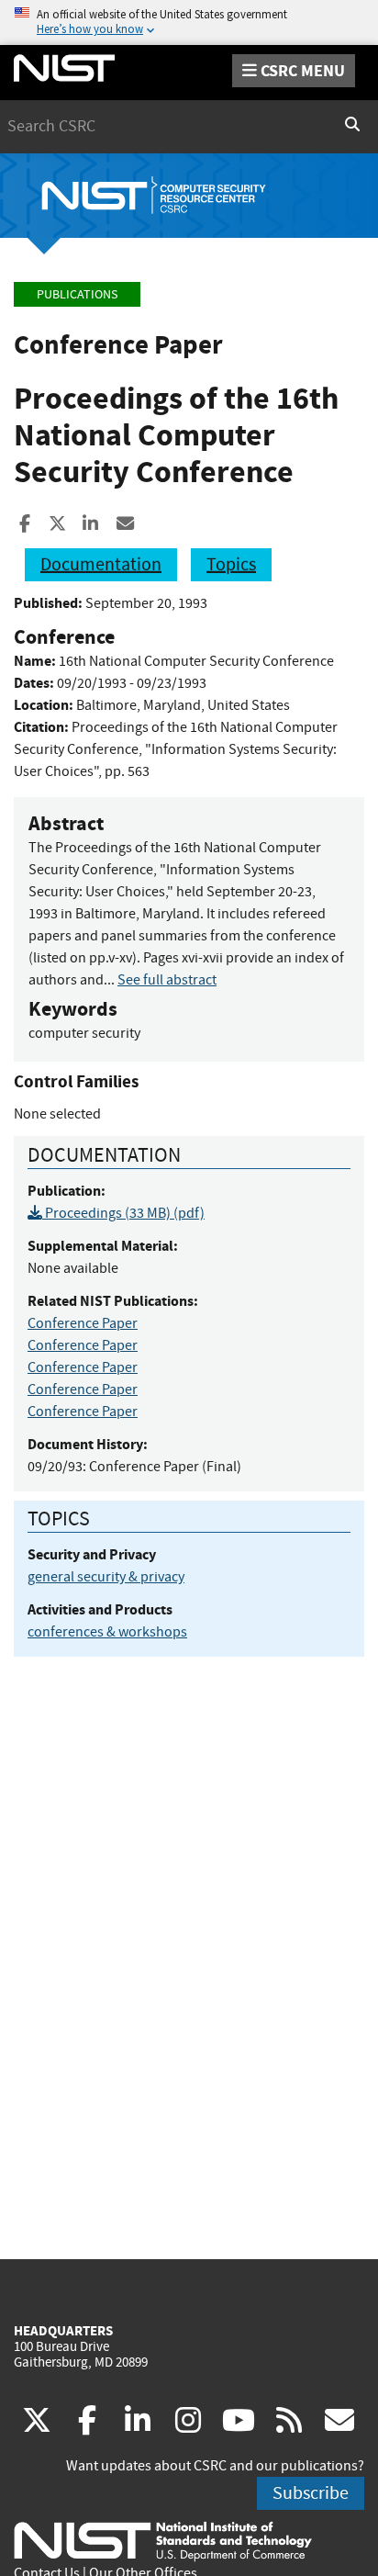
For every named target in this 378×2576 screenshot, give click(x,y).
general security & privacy (106, 1577)
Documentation (101, 564)
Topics (231, 564)
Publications (77, 294)
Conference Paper (83, 1323)
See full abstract (167, 980)
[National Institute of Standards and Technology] (163, 2540)
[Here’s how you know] (189, 22)
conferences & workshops (107, 1632)
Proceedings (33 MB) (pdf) (123, 1213)
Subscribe (311, 2493)
